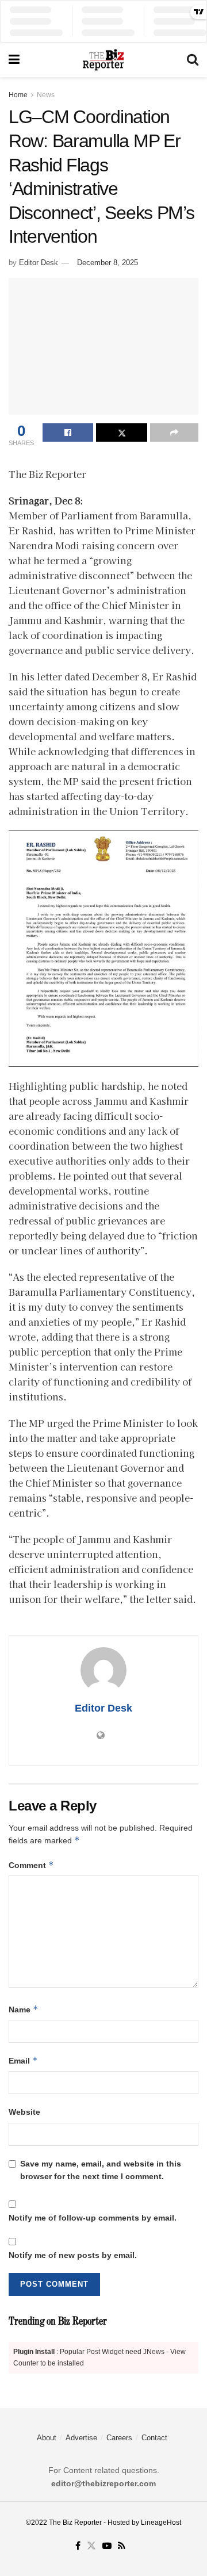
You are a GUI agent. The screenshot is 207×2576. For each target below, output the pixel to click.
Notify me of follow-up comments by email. (93, 2218)
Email (23, 2060)
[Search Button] (193, 60)
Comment (31, 1865)
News (46, 95)
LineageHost (161, 2523)
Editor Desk (39, 263)
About (47, 2438)
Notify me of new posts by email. (73, 2255)
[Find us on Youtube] (107, 2546)
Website (24, 2112)
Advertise (81, 2438)
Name (24, 2009)
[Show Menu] (14, 60)
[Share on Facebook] (68, 432)
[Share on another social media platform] (174, 432)
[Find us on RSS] (122, 2546)
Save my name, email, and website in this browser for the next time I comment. (101, 2170)
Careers (119, 2438)
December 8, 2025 (108, 263)
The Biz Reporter (75, 2523)
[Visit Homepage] (103, 60)
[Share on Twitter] (121, 432)
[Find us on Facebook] (78, 2546)
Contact (154, 2438)
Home (18, 95)
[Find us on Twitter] (91, 2546)
